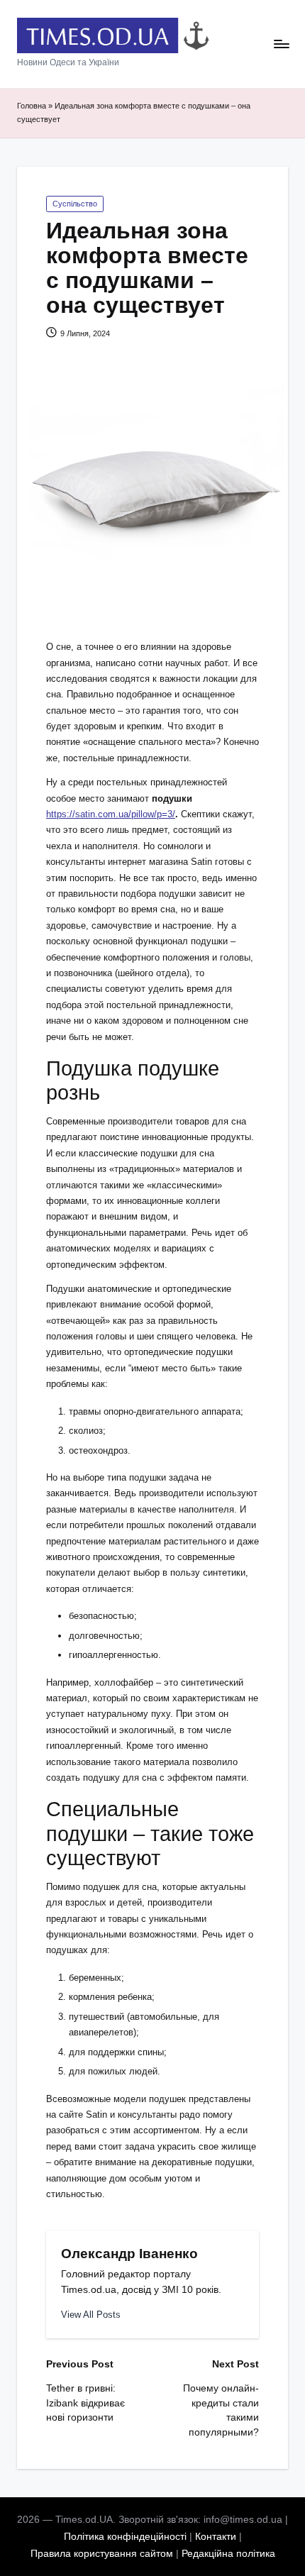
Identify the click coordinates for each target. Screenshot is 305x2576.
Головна (32, 106)
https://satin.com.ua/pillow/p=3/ (111, 814)
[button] (91, 2315)
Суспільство (75, 204)
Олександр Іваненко (129, 2254)
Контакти (216, 2537)
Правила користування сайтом (102, 2554)
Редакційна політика (228, 2554)
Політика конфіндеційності (125, 2537)
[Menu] (281, 44)
